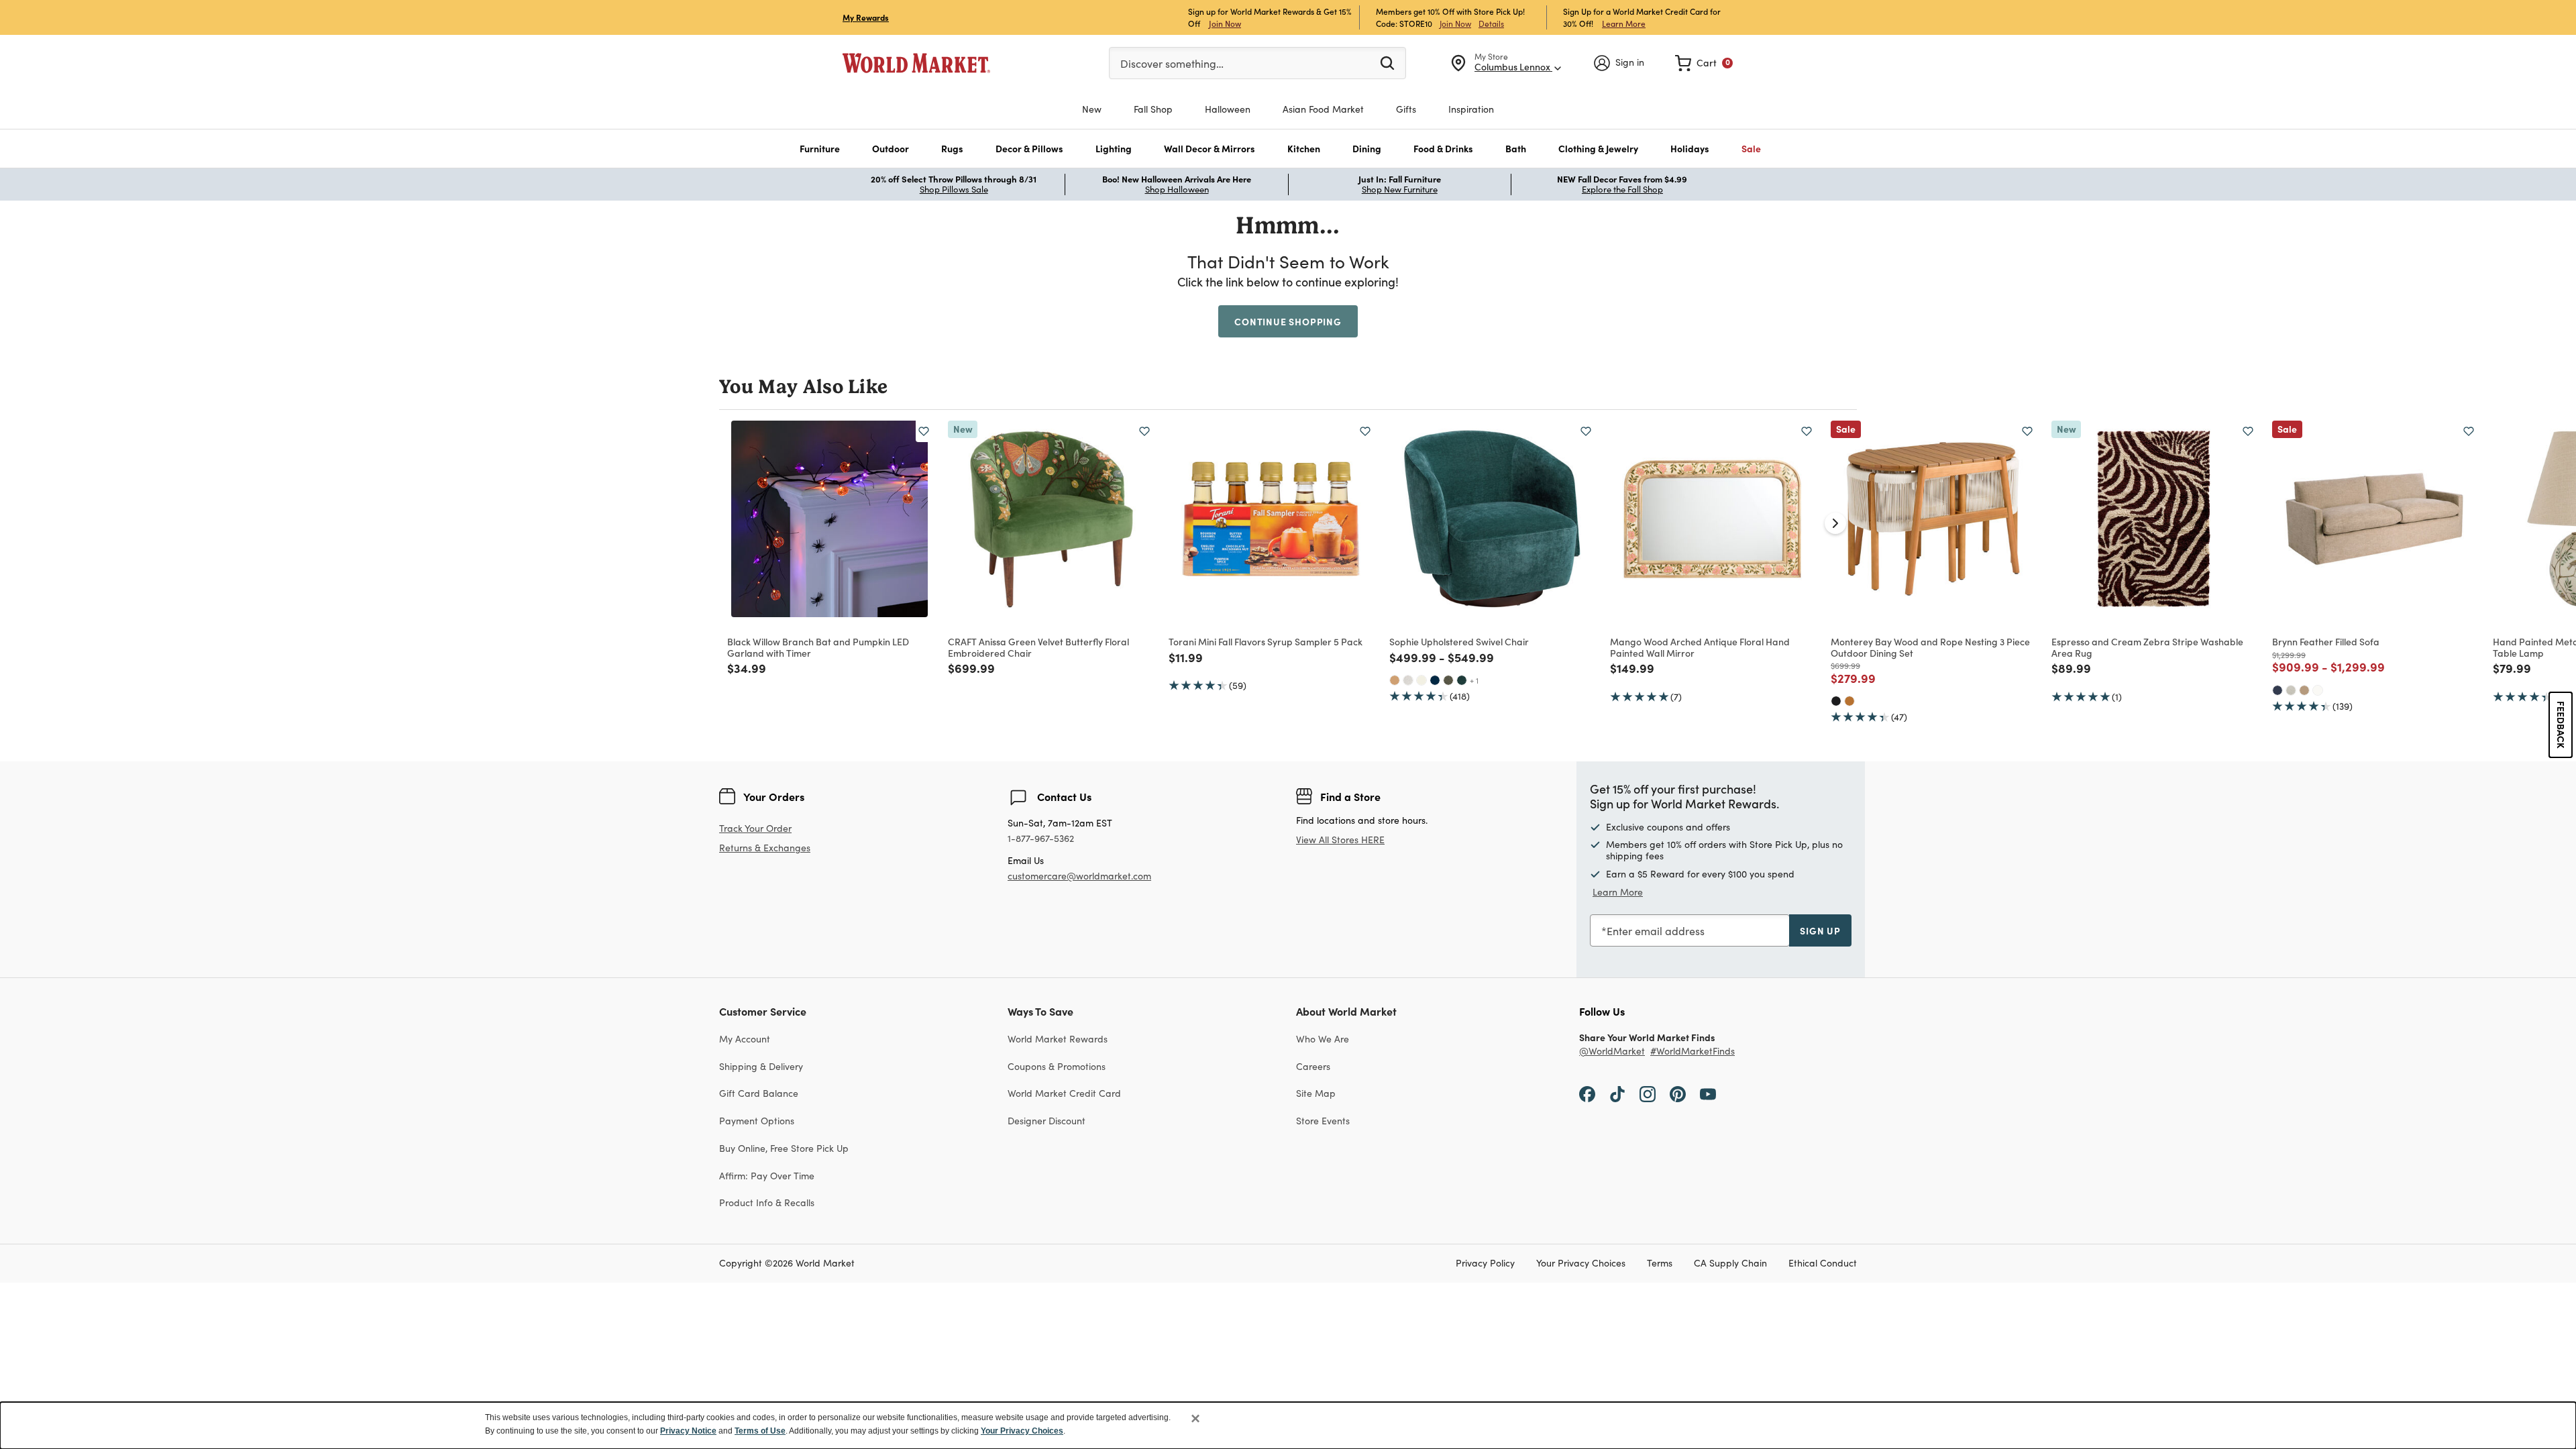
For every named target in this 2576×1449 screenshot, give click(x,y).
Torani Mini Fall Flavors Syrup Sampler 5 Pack (1266, 641)
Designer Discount (1046, 1121)
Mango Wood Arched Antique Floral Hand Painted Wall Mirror (1700, 647)
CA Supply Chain (1730, 1264)
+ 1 (1474, 680)
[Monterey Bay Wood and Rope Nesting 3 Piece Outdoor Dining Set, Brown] (1849, 701)
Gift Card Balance (759, 1093)
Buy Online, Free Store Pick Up (784, 1148)
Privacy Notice (688, 1431)
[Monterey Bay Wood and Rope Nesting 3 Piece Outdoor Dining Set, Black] (1836, 701)
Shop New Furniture (1400, 189)
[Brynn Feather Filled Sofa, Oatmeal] (2291, 690)
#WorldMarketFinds (1693, 1052)
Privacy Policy (1485, 1264)
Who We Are (1323, 1039)
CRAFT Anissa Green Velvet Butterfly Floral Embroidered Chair (1038, 647)
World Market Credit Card (1064, 1093)
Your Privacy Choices (1581, 1264)
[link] (1704, 63)
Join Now (1225, 23)
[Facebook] (1587, 1093)
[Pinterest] (1678, 1093)
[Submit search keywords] (1387, 62)
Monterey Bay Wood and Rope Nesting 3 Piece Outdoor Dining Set (1930, 647)
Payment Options (757, 1121)
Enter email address (1656, 931)
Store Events (1323, 1121)
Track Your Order (755, 828)
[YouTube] (1708, 1093)
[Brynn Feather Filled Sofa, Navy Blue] (2277, 690)
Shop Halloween (1177, 189)
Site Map (1316, 1093)
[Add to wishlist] (924, 431)
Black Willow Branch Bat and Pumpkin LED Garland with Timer (818, 647)
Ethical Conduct (1823, 1264)
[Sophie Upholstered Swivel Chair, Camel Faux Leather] (1395, 680)
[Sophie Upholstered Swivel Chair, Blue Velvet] (1435, 680)
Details (1491, 23)
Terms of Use (760, 1431)
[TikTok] (1617, 1093)
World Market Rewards (1058, 1039)
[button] (820, 149)
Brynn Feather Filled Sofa (2326, 641)
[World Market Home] (916, 63)
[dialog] (1288, 1426)
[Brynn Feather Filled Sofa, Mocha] (2304, 690)
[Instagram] (1648, 1093)
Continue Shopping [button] (1288, 321)
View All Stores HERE (1340, 840)
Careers (1313, 1066)
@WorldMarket (1612, 1052)
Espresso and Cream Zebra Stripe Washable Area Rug (2147, 647)
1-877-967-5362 (1041, 839)
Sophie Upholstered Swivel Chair (1459, 641)
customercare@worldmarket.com (1079, 876)
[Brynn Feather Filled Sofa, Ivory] (2318, 690)
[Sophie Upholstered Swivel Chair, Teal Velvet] (1462, 680)
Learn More (1624, 23)
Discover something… (1172, 63)
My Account (745, 1039)
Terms (1660, 1264)
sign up (1820, 930)
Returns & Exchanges (765, 848)
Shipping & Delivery (761, 1066)
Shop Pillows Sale (954, 189)
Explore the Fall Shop (1622, 189)
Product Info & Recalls (767, 1202)
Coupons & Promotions (1057, 1066)
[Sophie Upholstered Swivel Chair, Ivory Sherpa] (1421, 680)
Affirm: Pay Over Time (767, 1176)
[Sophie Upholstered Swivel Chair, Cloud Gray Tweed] (1408, 680)
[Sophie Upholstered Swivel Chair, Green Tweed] (1448, 680)
